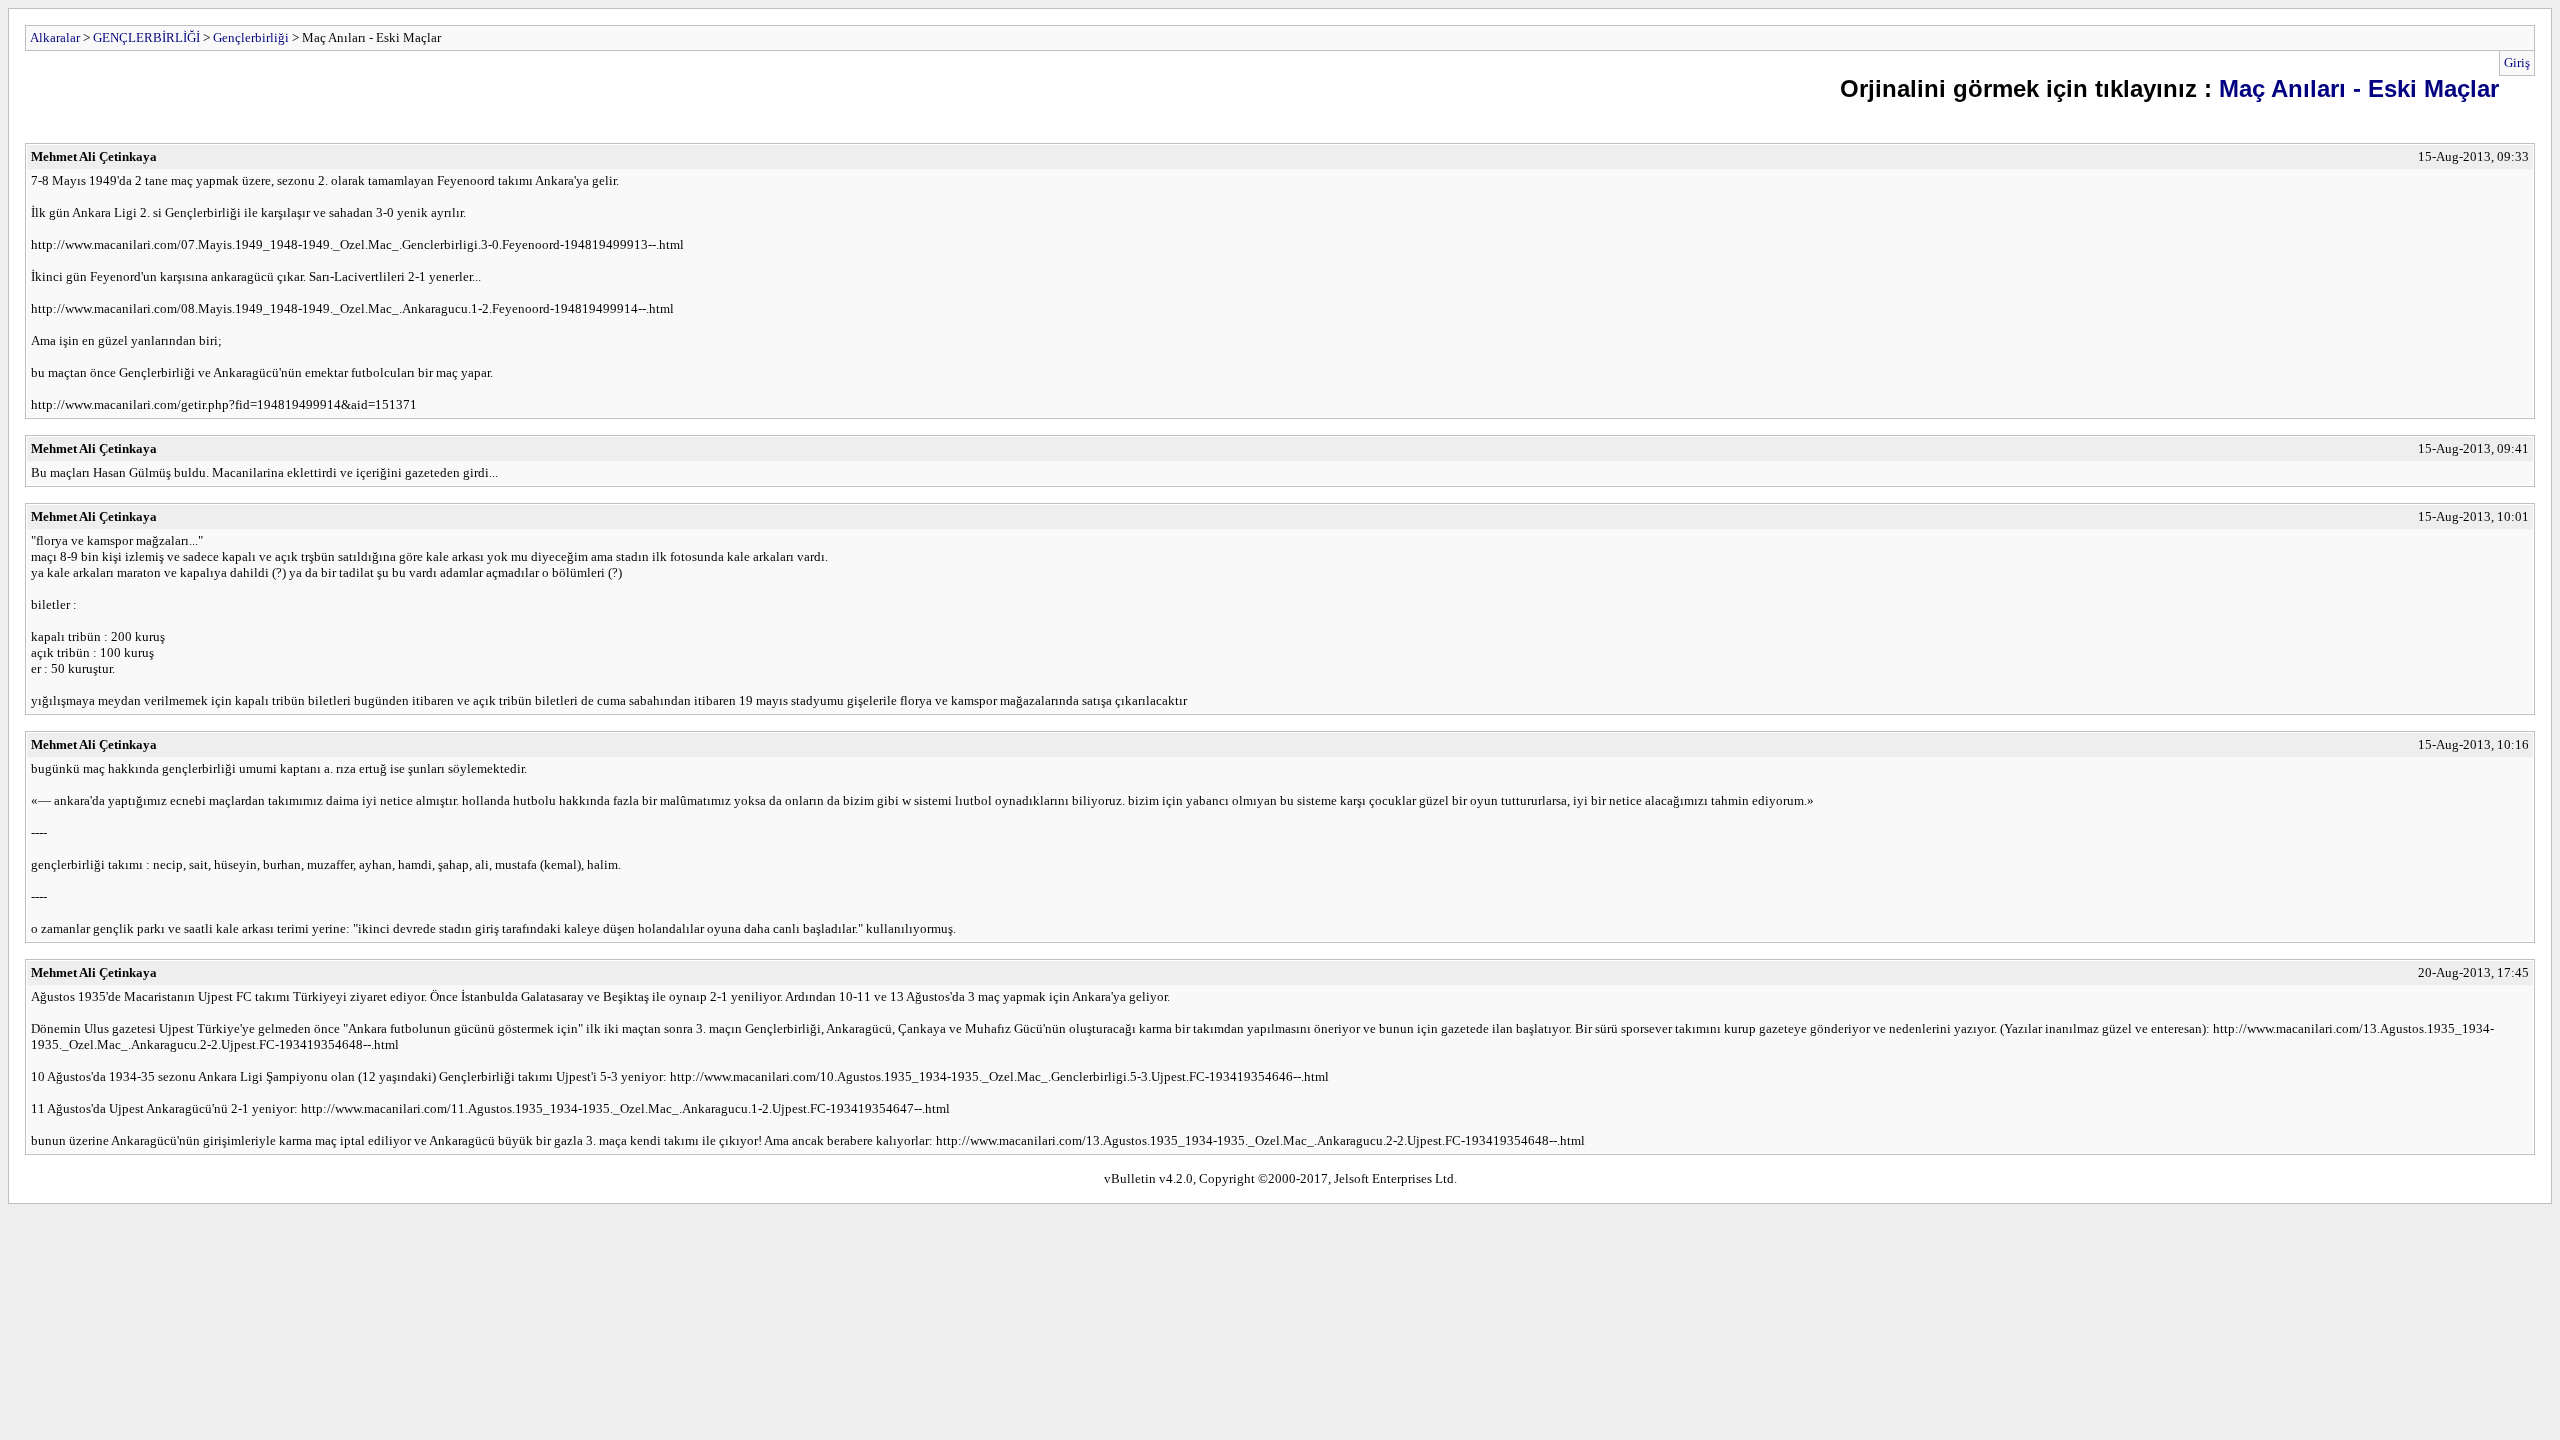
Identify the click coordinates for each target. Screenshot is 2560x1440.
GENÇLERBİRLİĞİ (146, 37)
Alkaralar (55, 37)
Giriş (2517, 62)
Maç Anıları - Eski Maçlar (2359, 88)
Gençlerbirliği (251, 37)
